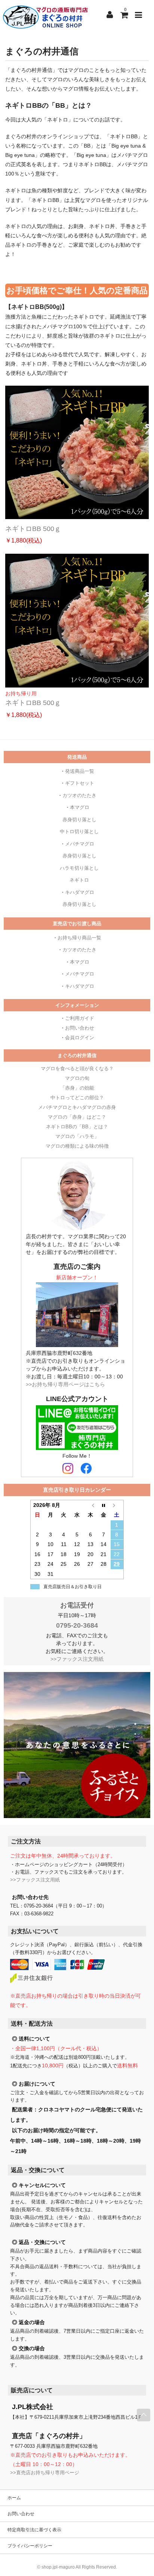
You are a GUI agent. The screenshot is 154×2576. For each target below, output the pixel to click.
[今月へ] (104, 1505)
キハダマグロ (80, 892)
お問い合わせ (80, 1028)
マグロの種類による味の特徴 (77, 1146)
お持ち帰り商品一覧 (79, 938)
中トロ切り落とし (79, 832)
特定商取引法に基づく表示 (34, 2530)
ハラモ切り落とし (79, 868)
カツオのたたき (79, 795)
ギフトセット (80, 783)
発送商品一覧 (80, 771)
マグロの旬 (77, 1078)
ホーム (14, 2498)
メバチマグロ (80, 844)
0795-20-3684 (77, 1625)
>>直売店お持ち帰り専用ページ (45, 2473)
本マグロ (80, 807)
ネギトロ (79, 880)
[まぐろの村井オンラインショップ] (46, 17)
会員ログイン (80, 1038)
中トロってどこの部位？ (77, 1098)
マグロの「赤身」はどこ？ (77, 1117)
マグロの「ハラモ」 (77, 1136)
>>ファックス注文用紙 (77, 1659)
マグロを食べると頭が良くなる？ (77, 1069)
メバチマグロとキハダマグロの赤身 (77, 1107)
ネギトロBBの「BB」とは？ (77, 1127)
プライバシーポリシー (30, 2546)
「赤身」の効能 (77, 1088)
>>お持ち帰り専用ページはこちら (65, 1384)
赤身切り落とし (79, 820)
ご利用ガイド (80, 1018)
